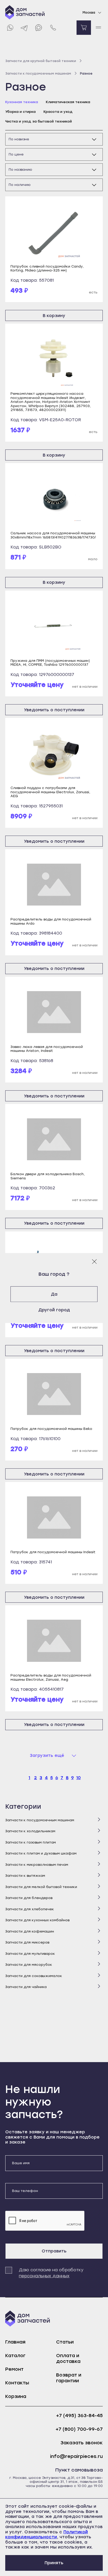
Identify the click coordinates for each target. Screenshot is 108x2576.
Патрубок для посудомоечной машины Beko (51, 1429)
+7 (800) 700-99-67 (79, 2429)
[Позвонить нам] (53, 28)
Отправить (54, 2251)
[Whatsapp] (10, 28)
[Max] (39, 28)
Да (54, 1294)
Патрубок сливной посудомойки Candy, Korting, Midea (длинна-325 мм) (47, 268)
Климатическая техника (68, 102)
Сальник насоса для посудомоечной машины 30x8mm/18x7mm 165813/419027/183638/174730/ (53, 535)
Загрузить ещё (47, 1755)
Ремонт (14, 2369)
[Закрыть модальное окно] (94, 1262)
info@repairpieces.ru (76, 2456)
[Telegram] (24, 28)
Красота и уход (58, 112)
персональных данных (44, 2276)
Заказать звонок (82, 2443)
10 (79, 1778)
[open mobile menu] (98, 28)
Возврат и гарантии (69, 2378)
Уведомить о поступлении (54, 710)
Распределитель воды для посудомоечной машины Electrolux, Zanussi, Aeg (51, 1677)
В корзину (54, 316)
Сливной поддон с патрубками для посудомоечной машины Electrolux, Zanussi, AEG (50, 792)
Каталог (15, 2356)
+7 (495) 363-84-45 (79, 2416)
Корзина (16, 2396)
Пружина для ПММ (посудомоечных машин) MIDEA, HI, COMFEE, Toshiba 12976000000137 (50, 663)
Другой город (54, 1310)
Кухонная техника (22, 102)
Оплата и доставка (68, 2358)
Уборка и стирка (20, 112)
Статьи (65, 2342)
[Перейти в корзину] (84, 28)
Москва (89, 13)
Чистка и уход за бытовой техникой (39, 121)
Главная (15, 2342)
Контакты (17, 2383)
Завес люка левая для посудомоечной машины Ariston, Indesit (47, 1049)
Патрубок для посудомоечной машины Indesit (53, 1552)
